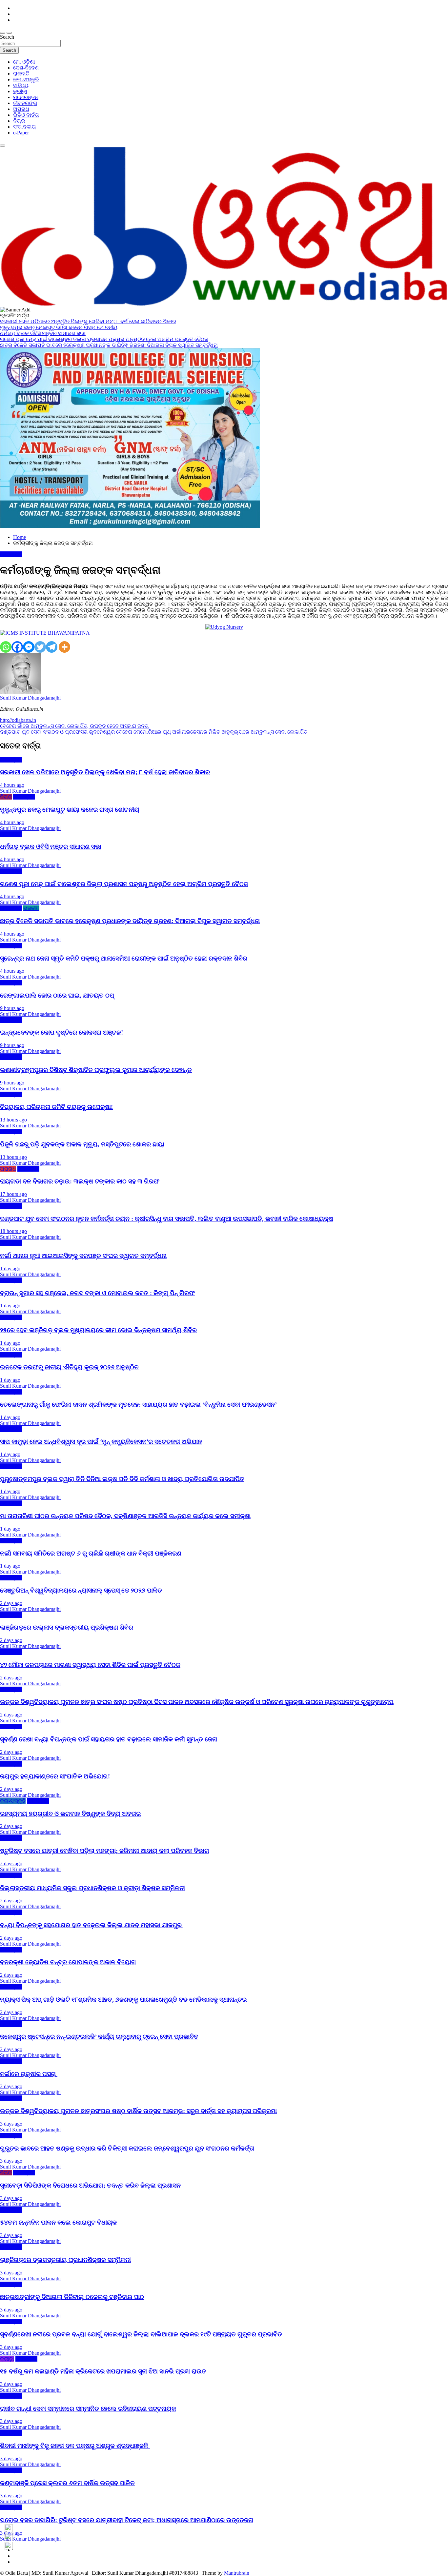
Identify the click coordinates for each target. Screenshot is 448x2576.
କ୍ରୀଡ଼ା (20, 91)
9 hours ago (12, 1008)
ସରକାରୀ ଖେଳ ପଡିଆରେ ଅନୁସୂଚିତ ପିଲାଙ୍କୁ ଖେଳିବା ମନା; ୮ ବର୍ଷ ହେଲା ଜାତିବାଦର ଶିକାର (105, 772)
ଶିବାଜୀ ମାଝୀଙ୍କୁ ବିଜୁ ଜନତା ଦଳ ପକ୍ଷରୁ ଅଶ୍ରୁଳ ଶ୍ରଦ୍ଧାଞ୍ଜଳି (75, 2446)
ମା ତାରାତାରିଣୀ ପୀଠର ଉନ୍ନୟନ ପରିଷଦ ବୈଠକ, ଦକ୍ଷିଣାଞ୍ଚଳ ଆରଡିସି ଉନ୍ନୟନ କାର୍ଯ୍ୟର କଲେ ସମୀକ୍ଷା (125, 1516)
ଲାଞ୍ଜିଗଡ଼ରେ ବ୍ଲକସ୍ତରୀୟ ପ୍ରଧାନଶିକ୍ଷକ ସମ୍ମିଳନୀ (65, 2260)
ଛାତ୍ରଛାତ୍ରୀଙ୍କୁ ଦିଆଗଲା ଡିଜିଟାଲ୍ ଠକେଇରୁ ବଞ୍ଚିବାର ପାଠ (72, 2297)
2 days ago (11, 1603)
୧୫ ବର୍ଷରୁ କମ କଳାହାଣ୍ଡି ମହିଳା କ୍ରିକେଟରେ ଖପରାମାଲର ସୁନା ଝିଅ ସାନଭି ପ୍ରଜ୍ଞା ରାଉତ (103, 2371)
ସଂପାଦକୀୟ (24, 127)
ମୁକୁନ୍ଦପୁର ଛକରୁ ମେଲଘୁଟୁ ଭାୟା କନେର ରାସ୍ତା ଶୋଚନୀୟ (70, 810)
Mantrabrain (237, 2573)
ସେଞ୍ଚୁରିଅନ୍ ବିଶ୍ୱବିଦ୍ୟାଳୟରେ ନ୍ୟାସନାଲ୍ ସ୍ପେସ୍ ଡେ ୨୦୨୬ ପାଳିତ (81, 1590)
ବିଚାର (19, 121)
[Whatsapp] (6, 647)
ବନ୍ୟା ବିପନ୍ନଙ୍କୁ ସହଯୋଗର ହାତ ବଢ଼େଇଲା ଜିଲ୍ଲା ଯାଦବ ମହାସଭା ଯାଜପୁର (92, 1925)
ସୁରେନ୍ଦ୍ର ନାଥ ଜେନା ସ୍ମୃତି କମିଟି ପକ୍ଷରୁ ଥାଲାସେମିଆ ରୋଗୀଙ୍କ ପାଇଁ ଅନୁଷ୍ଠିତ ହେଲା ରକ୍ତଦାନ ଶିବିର (124, 958)
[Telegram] (52, 647)
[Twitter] (40, 647)
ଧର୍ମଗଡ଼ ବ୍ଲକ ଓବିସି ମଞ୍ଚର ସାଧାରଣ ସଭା (51, 847)
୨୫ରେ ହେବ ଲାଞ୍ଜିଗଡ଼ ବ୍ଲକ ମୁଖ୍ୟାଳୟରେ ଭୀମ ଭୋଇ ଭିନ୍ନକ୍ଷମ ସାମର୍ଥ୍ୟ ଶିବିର (98, 1330)
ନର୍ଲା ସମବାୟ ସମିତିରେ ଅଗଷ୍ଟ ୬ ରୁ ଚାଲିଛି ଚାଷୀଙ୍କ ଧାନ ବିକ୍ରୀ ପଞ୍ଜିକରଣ (91, 1553)
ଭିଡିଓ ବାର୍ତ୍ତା (26, 115)
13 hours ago (13, 1120)
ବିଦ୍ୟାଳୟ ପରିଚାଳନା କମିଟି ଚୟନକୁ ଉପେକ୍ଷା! (56, 1107)
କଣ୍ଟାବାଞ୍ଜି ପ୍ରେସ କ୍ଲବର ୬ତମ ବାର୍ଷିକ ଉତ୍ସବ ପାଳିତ (67, 2483)
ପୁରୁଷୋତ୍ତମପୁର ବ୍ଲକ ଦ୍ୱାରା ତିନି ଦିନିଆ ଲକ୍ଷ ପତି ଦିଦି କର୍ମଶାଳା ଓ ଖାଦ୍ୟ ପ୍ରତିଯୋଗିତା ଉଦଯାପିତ (122, 1479)
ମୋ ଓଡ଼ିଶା (24, 62)
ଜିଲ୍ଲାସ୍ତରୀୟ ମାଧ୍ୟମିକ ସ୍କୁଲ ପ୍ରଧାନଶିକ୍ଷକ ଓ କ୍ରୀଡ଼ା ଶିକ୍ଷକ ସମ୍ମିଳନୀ (92, 1888)
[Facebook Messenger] (29, 647)
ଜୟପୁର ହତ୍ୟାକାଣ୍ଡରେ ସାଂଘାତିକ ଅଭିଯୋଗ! (55, 1776)
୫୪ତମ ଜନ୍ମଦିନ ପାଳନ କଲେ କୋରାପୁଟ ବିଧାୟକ (58, 2222)
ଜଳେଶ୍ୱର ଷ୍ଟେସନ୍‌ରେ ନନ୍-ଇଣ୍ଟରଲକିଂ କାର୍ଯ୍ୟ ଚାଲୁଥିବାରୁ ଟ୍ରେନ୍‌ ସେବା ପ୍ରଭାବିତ (99, 2037)
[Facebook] (17, 647)
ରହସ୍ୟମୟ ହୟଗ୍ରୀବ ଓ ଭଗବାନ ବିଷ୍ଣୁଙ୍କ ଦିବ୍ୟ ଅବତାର (70, 1814)
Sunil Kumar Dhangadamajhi (30, 698)
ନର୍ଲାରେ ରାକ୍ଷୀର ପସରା (29, 2074)
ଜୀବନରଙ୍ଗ (25, 103)
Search (7, 37)
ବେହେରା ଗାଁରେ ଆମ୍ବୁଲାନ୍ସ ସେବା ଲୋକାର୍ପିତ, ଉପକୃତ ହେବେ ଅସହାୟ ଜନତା (74, 726)
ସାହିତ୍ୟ (21, 85)
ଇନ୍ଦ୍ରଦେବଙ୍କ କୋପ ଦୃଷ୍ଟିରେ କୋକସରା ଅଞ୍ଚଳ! (61, 1032)
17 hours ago (13, 1194)
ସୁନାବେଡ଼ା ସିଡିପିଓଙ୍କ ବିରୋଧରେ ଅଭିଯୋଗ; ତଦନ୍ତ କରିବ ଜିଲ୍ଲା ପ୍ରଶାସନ (90, 2185)
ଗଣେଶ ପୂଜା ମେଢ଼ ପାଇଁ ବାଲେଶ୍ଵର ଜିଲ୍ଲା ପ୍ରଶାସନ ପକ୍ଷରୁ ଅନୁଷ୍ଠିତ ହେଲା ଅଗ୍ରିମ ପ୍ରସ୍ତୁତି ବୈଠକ (124, 884)
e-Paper (21, 133)
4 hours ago (12, 785)
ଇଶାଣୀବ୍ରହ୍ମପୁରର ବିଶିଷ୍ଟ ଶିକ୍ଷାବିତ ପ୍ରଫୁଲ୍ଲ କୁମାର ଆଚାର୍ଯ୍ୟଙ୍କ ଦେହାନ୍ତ (96, 1070)
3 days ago (11, 2124)
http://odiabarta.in (18, 720)
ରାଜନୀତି (21, 74)
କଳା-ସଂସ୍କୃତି (26, 79)
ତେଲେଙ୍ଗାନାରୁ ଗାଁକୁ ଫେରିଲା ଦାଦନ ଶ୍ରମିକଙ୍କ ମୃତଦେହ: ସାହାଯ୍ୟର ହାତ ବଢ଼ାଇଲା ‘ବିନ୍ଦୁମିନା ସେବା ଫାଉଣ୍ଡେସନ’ (138, 1405)
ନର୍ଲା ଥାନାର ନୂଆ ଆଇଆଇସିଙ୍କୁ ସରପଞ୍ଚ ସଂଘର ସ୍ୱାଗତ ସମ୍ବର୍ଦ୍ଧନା (83, 1256)
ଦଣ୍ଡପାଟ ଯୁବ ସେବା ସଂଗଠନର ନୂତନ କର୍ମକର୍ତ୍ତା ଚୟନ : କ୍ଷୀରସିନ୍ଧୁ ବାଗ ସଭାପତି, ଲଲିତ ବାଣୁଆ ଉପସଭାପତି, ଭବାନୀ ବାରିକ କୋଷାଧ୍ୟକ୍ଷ (167, 1219)
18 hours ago (13, 1231)
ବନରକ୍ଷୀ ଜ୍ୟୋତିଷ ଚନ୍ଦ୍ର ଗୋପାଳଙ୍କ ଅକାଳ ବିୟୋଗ (68, 1962)
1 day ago (10, 1268)
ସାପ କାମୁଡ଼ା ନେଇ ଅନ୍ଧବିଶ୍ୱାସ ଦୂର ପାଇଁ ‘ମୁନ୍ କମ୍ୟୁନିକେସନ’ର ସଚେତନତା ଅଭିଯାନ (101, 1442)
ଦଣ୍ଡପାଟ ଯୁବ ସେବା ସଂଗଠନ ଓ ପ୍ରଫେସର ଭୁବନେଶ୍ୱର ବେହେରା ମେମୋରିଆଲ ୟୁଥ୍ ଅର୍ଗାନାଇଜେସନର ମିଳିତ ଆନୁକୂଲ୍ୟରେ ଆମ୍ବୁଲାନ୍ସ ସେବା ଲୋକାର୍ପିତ (154, 732)
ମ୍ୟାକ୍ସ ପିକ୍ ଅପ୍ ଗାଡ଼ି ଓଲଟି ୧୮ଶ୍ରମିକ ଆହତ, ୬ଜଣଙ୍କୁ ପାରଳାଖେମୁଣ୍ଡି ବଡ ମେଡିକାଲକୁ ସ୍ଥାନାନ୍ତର (123, 2000)
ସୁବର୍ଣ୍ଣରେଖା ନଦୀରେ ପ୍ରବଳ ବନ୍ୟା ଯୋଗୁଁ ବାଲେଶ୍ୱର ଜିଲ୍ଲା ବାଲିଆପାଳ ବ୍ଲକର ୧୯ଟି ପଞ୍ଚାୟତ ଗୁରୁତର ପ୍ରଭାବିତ (141, 2334)
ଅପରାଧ (21, 109)
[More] (64, 647)
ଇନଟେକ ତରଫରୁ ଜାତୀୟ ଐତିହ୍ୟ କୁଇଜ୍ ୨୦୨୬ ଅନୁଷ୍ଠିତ (69, 1367)
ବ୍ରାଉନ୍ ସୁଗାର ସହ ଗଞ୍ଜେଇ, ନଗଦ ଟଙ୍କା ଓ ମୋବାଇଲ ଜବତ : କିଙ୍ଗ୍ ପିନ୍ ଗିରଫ (97, 1293)
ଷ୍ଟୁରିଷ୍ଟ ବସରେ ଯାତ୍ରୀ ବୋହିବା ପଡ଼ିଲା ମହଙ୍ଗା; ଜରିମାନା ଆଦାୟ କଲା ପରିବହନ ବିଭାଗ (105, 1851)
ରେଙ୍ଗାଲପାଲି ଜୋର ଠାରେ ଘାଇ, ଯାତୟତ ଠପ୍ (57, 995)
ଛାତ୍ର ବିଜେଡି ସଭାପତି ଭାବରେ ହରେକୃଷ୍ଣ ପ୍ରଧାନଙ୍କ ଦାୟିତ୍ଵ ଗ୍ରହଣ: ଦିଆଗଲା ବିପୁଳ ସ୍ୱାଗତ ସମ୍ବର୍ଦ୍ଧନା (130, 921)
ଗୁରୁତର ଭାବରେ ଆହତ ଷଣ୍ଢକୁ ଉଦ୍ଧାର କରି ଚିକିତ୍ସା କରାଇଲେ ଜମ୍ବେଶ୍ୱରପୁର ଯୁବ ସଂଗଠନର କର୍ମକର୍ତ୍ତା (127, 2148)
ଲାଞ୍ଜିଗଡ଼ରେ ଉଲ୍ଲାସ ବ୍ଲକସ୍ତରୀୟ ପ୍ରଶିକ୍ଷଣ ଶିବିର (67, 1627)
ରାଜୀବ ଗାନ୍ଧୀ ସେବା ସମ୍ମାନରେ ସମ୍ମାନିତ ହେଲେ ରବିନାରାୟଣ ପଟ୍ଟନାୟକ (88, 2409)
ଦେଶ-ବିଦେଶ (26, 68)
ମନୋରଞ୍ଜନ (26, 97)
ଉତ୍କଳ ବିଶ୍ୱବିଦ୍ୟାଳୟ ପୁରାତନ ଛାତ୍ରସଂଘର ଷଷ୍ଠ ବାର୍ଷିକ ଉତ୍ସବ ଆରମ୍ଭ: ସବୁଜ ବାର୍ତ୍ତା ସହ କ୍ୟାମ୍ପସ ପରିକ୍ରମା (138, 2111)
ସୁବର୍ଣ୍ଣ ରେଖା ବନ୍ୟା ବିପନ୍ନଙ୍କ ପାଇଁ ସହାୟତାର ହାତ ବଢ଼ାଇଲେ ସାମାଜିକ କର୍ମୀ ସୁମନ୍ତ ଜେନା (109, 1739)
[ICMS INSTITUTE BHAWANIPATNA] (45, 633)
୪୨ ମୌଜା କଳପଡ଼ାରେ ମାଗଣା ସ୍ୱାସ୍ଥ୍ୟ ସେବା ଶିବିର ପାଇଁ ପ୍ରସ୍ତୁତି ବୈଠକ (90, 1665)
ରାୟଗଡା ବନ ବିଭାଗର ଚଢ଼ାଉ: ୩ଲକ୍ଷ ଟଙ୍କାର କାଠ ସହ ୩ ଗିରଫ (80, 1181)
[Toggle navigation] (3, 33)
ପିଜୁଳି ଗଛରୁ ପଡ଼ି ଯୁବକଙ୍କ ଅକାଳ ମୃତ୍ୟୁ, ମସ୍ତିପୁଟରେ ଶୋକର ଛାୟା (82, 1144)
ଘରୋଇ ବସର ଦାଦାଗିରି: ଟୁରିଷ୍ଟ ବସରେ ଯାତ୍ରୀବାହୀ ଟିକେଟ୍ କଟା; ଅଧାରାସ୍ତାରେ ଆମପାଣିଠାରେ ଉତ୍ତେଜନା (127, 2520)
